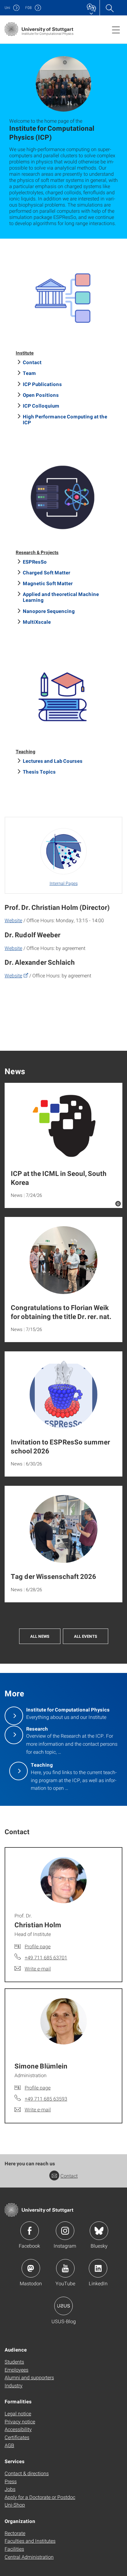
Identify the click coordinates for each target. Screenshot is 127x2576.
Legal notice (18, 2413)
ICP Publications (42, 384)
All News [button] (40, 1636)
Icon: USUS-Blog (63, 2306)
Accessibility (18, 2429)
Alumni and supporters (29, 2377)
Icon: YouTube (65, 2268)
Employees (16, 2370)
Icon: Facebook (30, 2231)
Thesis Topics (39, 772)
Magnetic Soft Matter (48, 583)
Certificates (17, 2437)
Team (29, 373)
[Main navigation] (116, 30)
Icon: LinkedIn (98, 2268)
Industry (14, 2385)
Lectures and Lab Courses (53, 761)
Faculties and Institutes (30, 2541)
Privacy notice (20, 2421)
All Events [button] (86, 1636)
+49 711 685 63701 (46, 1957)
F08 (29, 8)
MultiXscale (37, 622)
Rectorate (15, 2533)
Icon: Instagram (65, 2231)
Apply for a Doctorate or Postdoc (40, 2497)
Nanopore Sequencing (49, 611)
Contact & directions (27, 2473)
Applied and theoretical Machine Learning (61, 597)
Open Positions (41, 395)
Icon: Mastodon (31, 2268)
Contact (32, 362)
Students (14, 2362)
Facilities (14, 2549)
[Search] (109, 8)
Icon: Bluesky (99, 2231)
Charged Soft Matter (47, 572)
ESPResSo (35, 562)
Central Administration (29, 2557)
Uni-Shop (15, 2505)
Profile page (38, 1946)
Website (13, 920)
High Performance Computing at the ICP (65, 419)
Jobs (10, 2489)
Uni (7, 8)
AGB (9, 2445)
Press (11, 2481)
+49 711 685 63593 (46, 2099)
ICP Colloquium (41, 406)
